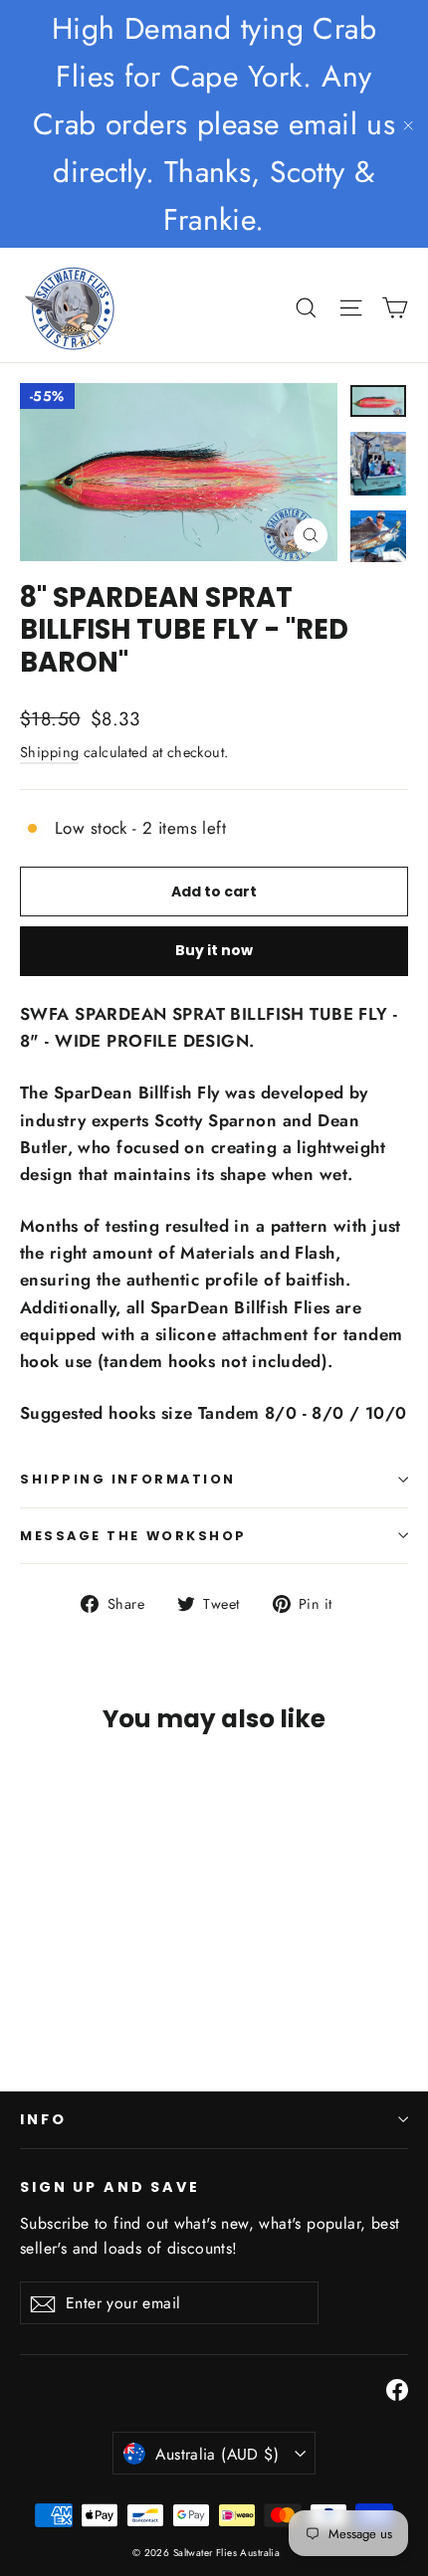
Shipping (49, 752)
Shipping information (128, 1479)
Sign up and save (110, 2186)
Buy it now (214, 950)
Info (43, 2119)
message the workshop (133, 1536)
